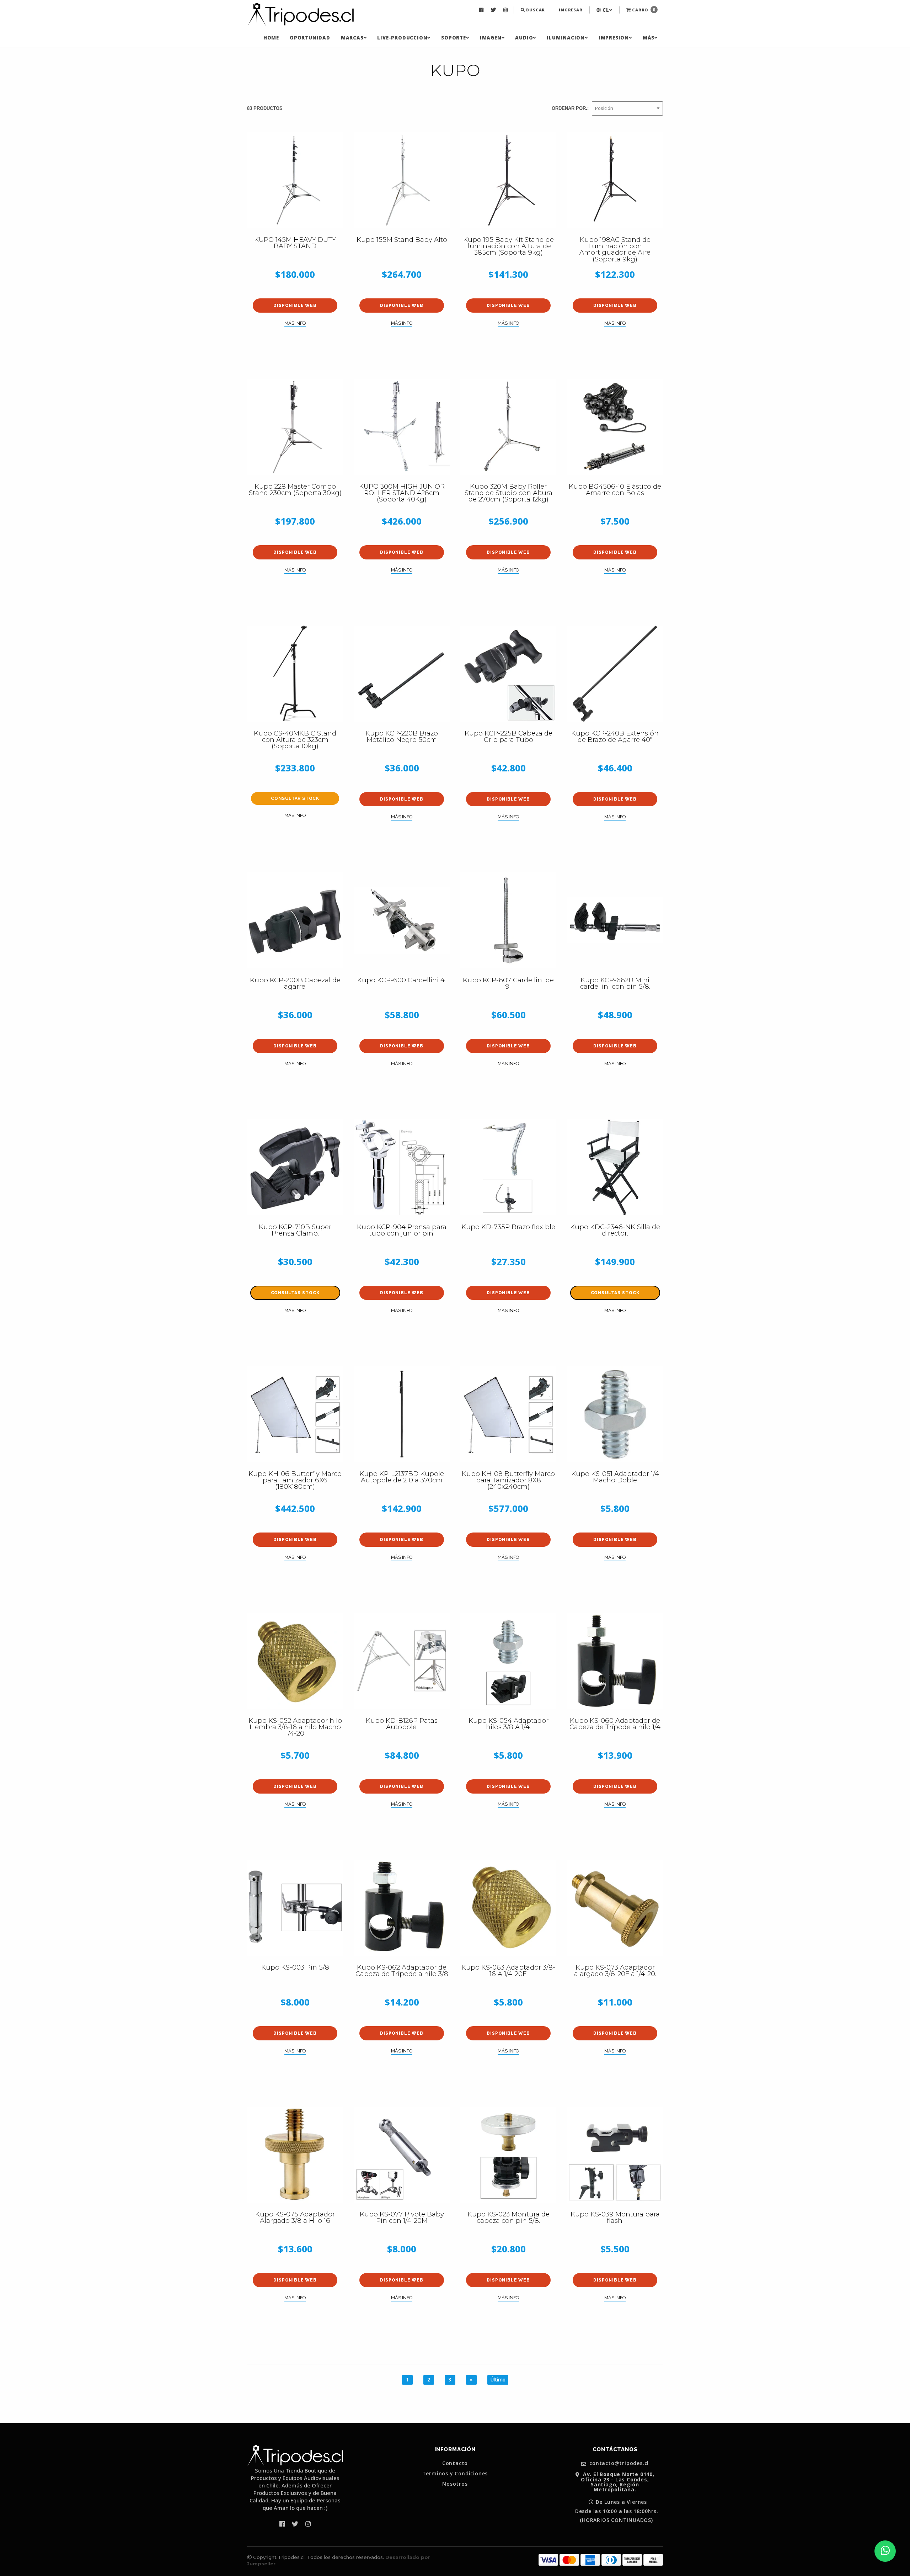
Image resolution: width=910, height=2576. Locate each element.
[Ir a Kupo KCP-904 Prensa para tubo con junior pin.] (402, 1167)
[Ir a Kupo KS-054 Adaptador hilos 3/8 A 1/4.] (508, 1661)
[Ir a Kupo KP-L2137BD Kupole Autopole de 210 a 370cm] (402, 1414)
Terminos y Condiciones (455, 2474)
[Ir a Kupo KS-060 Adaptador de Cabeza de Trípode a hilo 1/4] (615, 1661)
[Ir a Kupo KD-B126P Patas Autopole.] (402, 1661)
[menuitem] (482, 10)
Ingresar (571, 10)
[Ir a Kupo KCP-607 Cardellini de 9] (508, 920)
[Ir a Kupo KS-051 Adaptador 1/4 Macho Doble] (615, 1414)
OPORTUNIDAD (310, 38)
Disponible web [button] (295, 306)
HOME (271, 38)
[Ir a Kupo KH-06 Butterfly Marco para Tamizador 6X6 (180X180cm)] (295, 1414)
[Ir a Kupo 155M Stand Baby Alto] (402, 180)
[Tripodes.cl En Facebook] (482, 10)
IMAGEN (491, 38)
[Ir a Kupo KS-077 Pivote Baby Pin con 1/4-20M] (402, 2155)
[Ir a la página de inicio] (300, 15)
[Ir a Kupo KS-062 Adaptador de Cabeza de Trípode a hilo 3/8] (402, 1908)
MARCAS (352, 38)
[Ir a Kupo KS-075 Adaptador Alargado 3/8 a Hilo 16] (295, 2155)
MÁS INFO (295, 323)
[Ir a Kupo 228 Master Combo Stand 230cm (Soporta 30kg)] (295, 427)
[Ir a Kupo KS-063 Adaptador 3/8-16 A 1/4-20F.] (508, 1908)
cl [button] (605, 10)
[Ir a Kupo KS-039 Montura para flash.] (615, 2155)
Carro (643, 10)
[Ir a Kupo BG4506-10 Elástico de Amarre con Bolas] (615, 427)
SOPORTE (454, 38)
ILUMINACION (566, 38)
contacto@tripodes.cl (619, 2463)
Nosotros (455, 2484)
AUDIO (524, 38)
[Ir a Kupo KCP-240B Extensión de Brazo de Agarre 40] (615, 674)
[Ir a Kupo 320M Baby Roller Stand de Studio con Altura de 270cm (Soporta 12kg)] (508, 427)
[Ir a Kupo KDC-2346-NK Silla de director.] (615, 1167)
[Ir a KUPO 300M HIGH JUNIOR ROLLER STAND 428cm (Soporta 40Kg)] (402, 427)
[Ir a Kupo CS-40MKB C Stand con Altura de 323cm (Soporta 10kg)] (295, 674)
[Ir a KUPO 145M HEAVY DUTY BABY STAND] (295, 180)
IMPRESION (614, 38)
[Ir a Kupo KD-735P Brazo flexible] (508, 1167)
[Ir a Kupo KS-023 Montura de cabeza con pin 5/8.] (508, 2155)
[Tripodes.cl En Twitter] (494, 10)
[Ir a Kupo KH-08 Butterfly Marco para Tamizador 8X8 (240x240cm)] (508, 1414)
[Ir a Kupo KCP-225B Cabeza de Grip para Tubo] (508, 674)
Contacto (455, 2463)
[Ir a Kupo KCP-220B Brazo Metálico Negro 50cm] (402, 674)
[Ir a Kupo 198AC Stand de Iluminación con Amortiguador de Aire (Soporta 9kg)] (615, 180)
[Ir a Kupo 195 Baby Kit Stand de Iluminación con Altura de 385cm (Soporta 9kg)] (508, 180)
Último (498, 2380)
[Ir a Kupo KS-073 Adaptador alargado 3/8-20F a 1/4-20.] (615, 1908)
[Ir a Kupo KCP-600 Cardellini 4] (402, 920)
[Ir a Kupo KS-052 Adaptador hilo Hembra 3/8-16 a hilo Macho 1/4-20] (295, 1661)
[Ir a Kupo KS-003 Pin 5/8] (295, 1908)
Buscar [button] (535, 10)
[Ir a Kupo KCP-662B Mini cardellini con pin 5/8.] (615, 920)
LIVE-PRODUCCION (402, 38)
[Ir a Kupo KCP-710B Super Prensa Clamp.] (295, 1167)
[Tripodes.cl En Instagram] (506, 10)
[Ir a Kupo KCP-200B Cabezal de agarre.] (295, 920)
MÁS (649, 38)
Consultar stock (295, 798)
